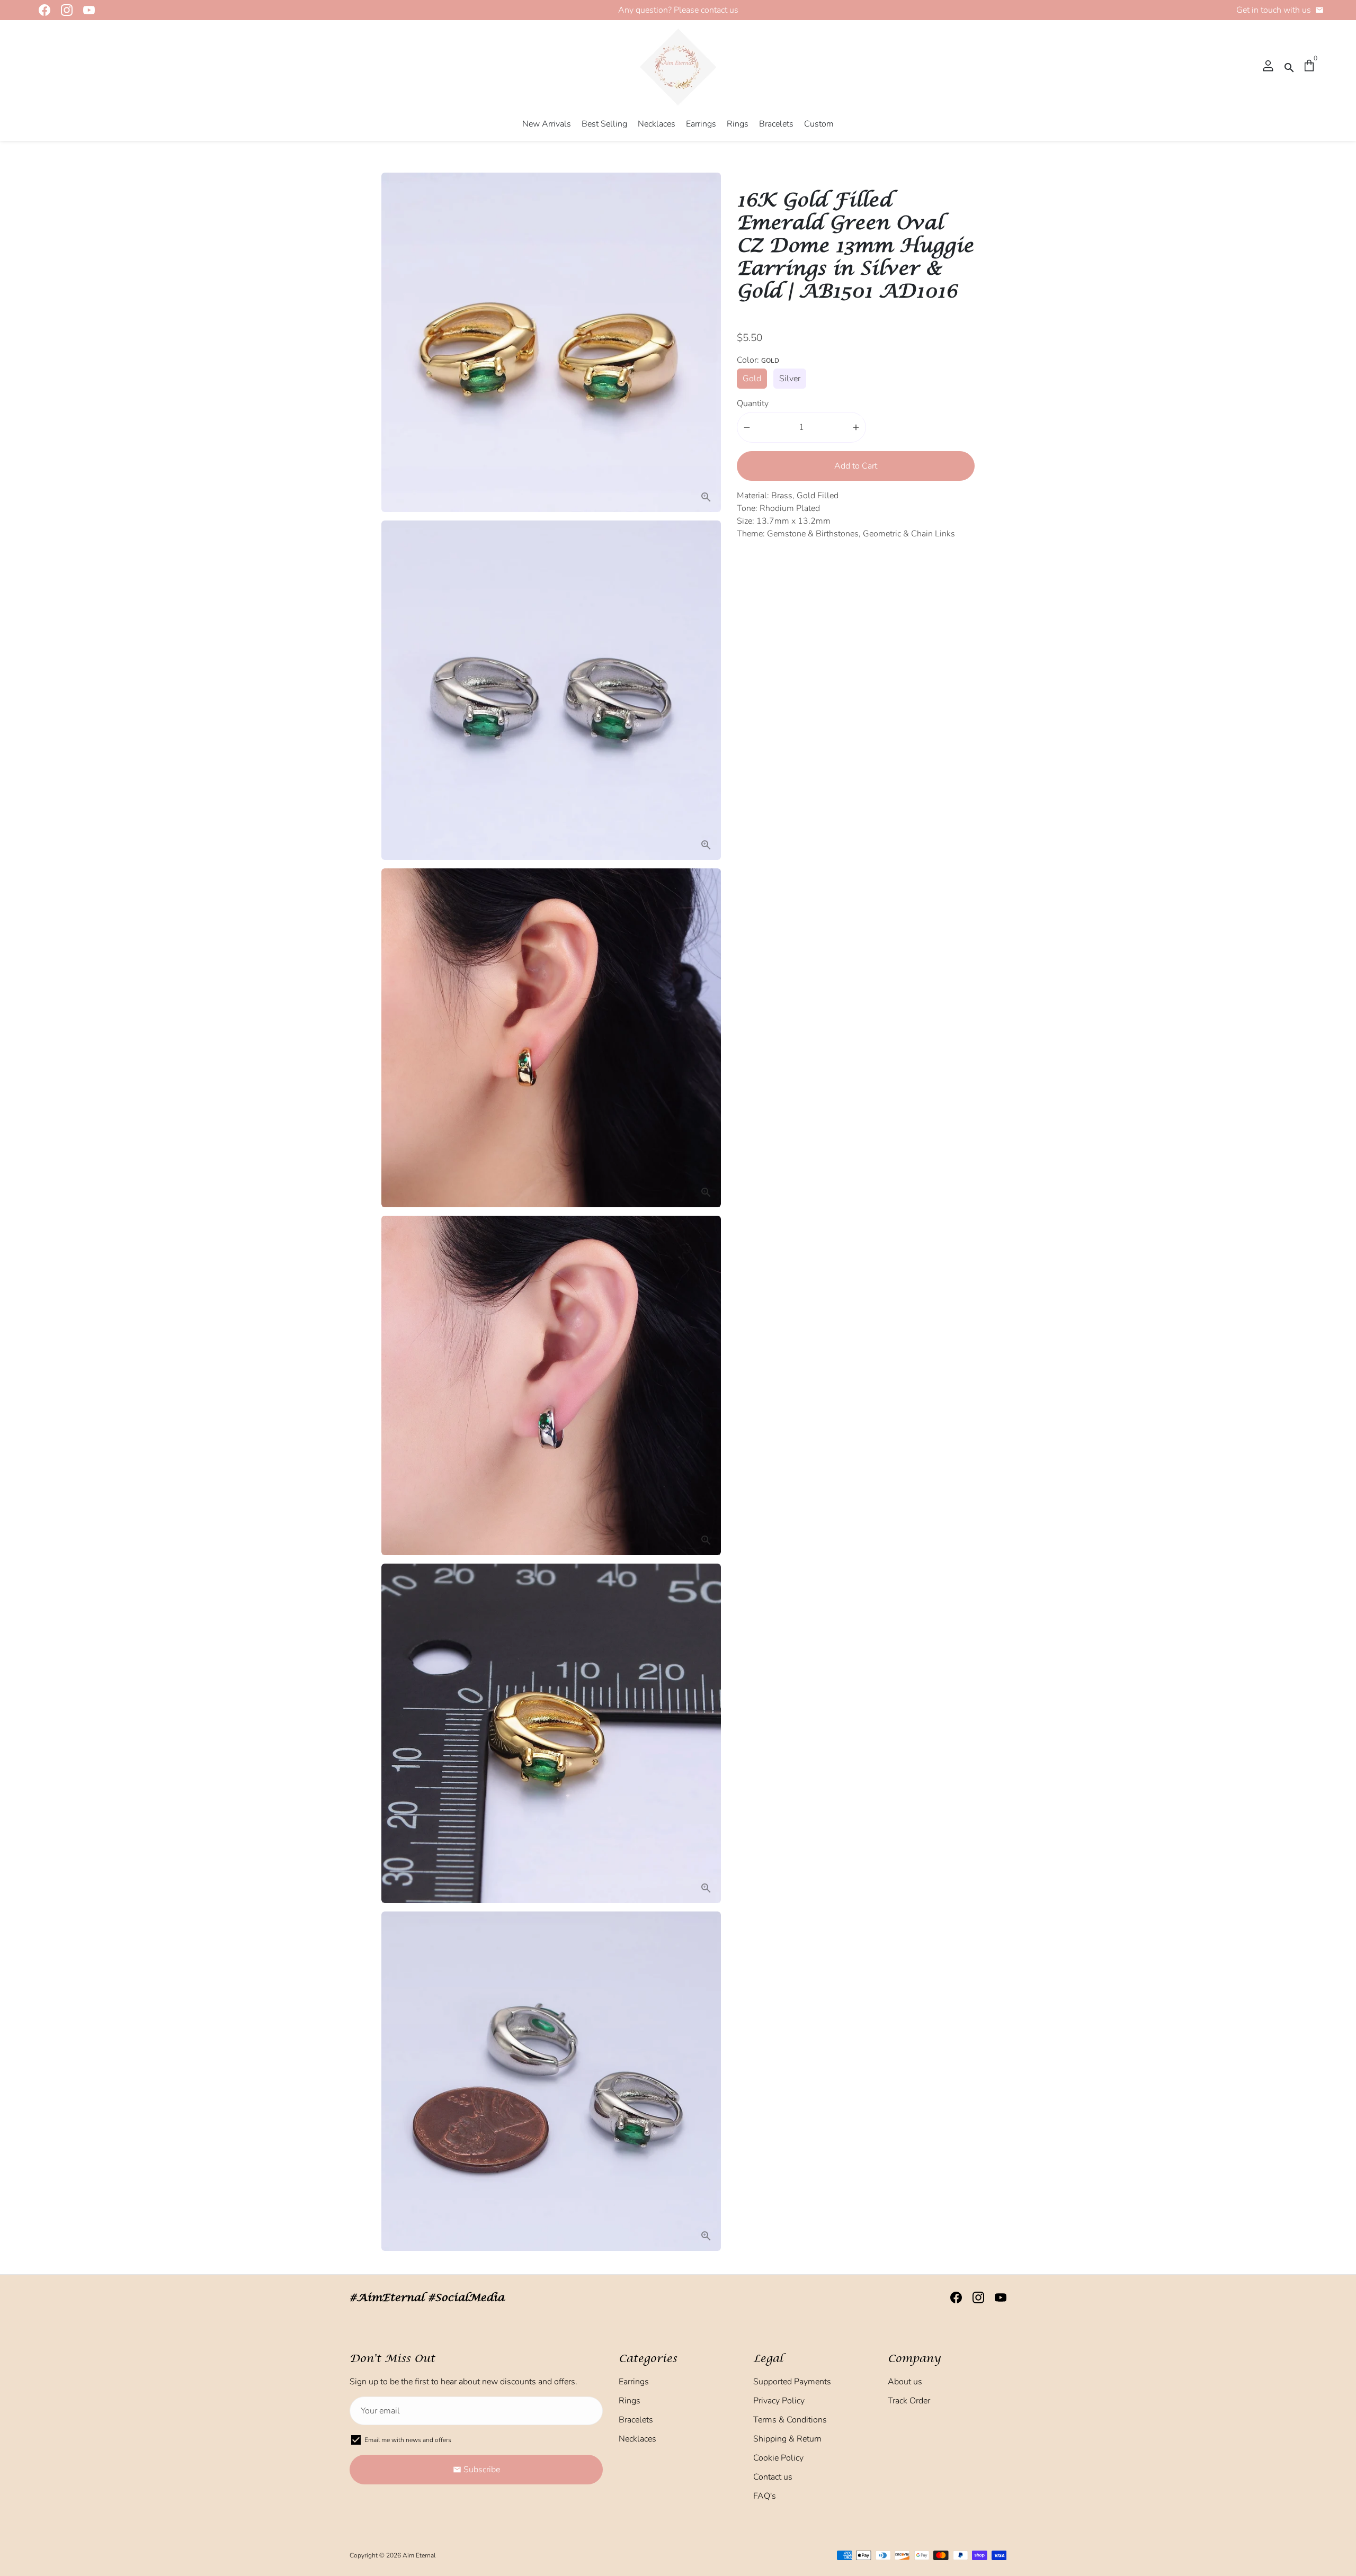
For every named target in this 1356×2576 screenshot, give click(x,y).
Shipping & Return (787, 2439)
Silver (790, 379)
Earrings (701, 124)
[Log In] (1268, 67)
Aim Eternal (419, 2555)
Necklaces (657, 124)
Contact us (773, 2477)
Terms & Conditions (790, 2420)
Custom (819, 124)
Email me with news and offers (408, 2440)
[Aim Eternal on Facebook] (41, 10)
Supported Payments (792, 2382)
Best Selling (604, 124)
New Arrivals (547, 124)
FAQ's (765, 2496)
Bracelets (776, 124)
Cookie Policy (778, 2458)
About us (905, 2382)
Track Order (909, 2401)
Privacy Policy (779, 2401)
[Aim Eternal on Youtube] (86, 10)
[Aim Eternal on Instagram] (64, 10)
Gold (752, 379)
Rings (738, 124)
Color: (758, 360)
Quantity (753, 403)
